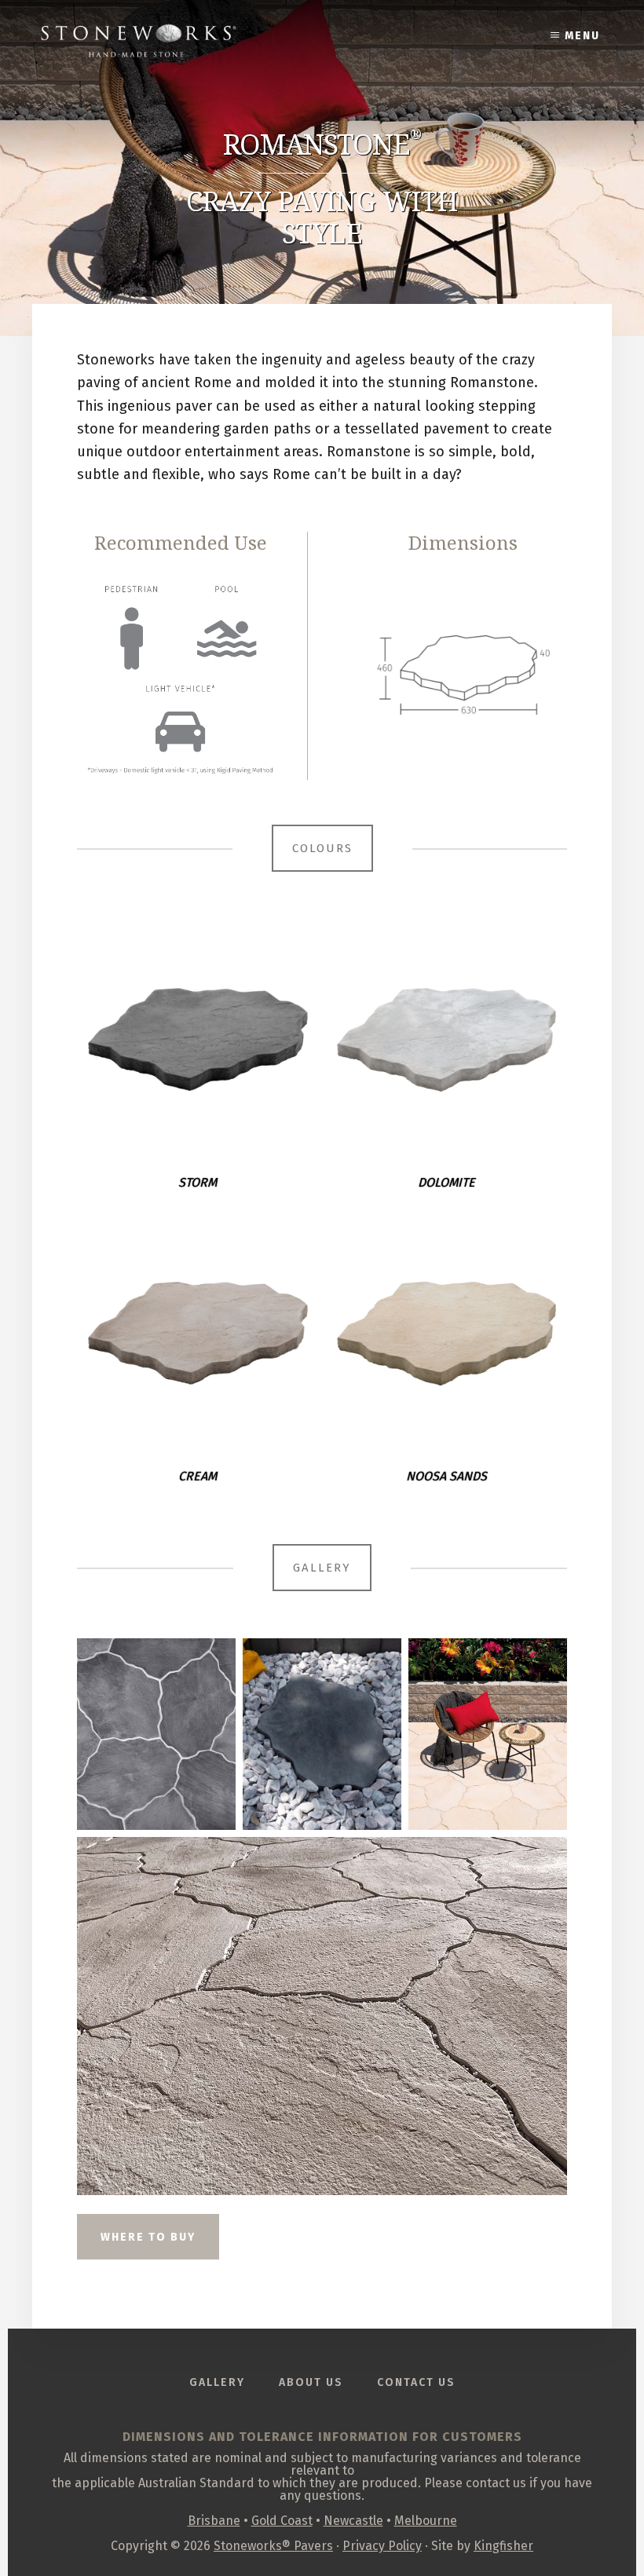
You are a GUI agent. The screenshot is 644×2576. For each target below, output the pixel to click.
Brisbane (214, 2521)
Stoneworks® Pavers (273, 2546)
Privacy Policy (382, 2546)
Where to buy (148, 2237)
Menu (582, 36)
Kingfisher (503, 2546)
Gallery (322, 1568)
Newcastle (353, 2521)
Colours (322, 848)
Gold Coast (282, 2521)
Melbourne (426, 2521)
